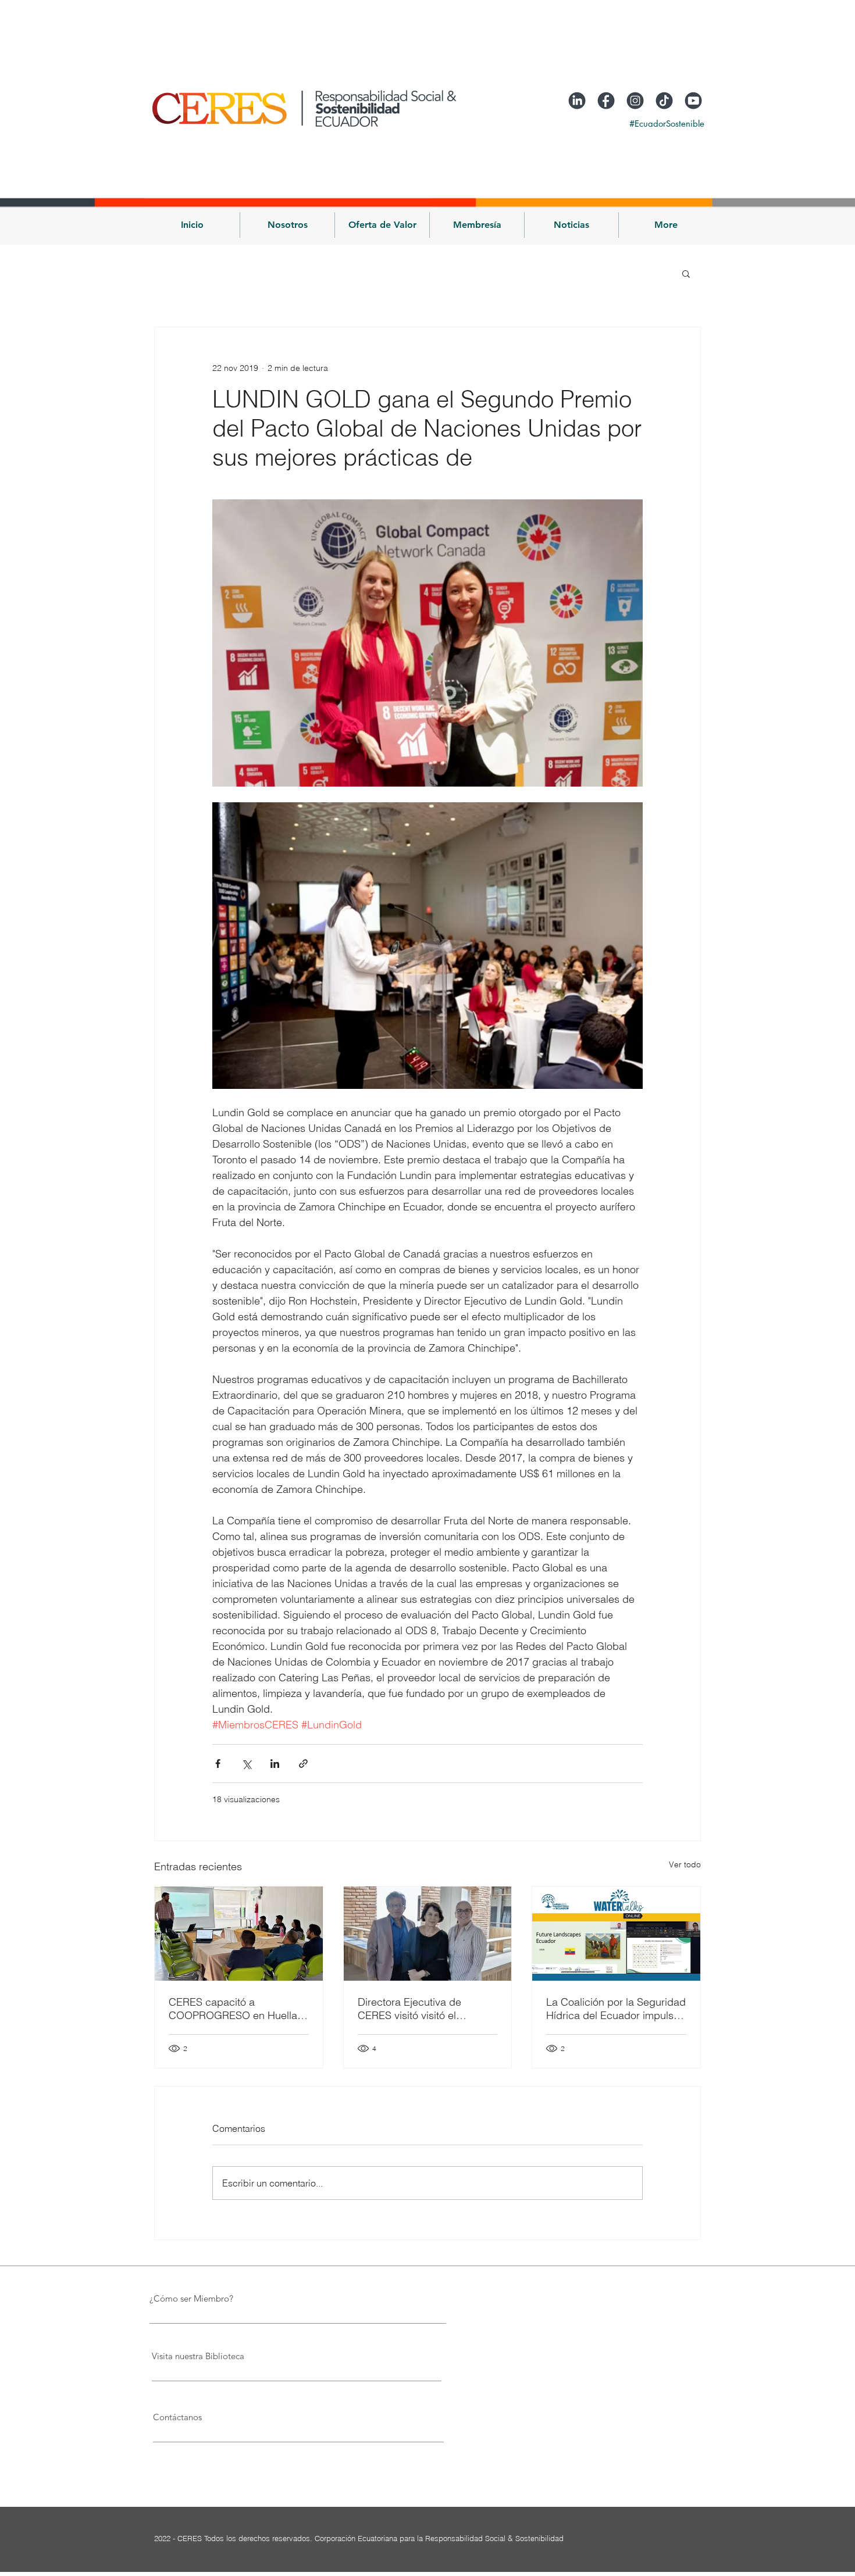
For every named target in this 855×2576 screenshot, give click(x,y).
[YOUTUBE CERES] (693, 101)
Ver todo (685, 1864)
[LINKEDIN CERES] (577, 101)
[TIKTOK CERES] (664, 101)
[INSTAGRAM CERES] (635, 101)
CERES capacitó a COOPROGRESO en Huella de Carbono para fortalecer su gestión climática (233, 2009)
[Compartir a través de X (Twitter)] (246, 1764)
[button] (287, 225)
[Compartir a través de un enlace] (303, 1764)
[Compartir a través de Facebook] (218, 1764)
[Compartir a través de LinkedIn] (275, 1764)
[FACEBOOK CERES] (606, 101)
